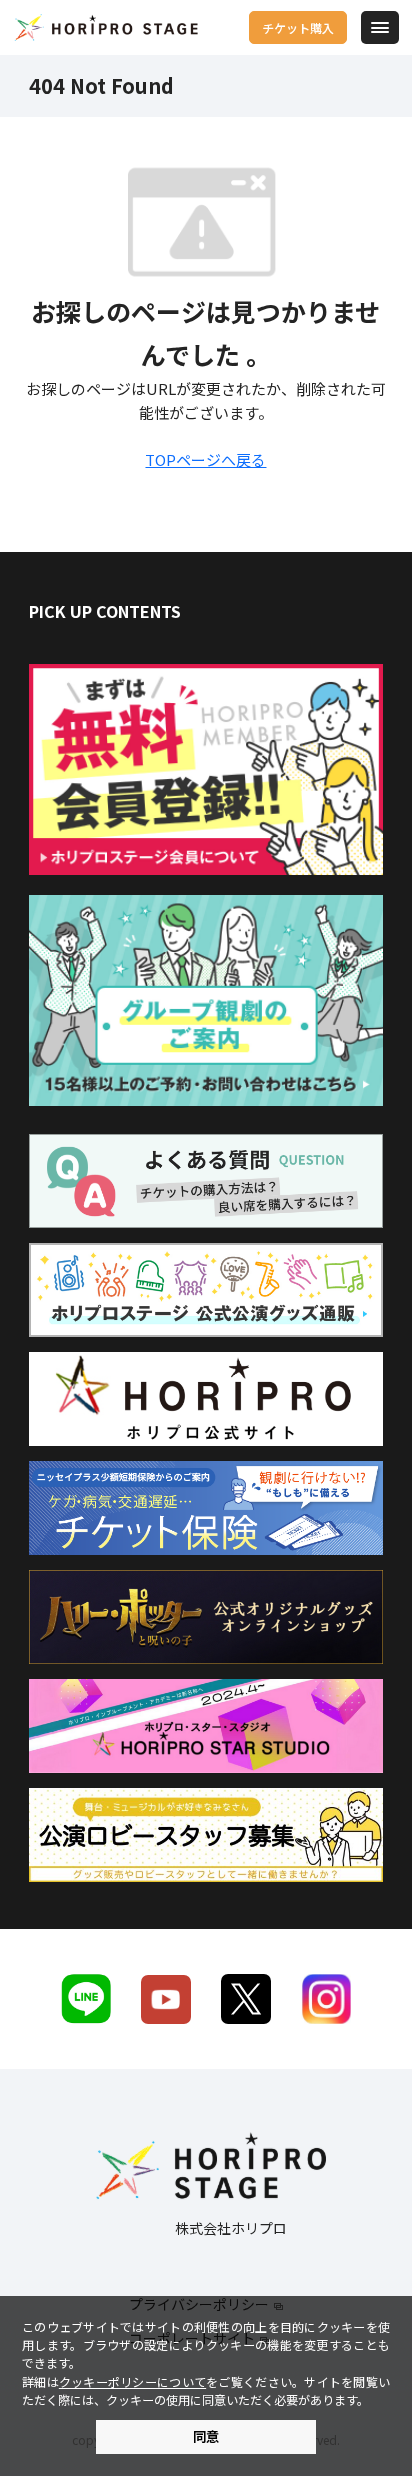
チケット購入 (298, 27)
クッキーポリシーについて (132, 2381)
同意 (206, 2436)
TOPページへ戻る (205, 459)
